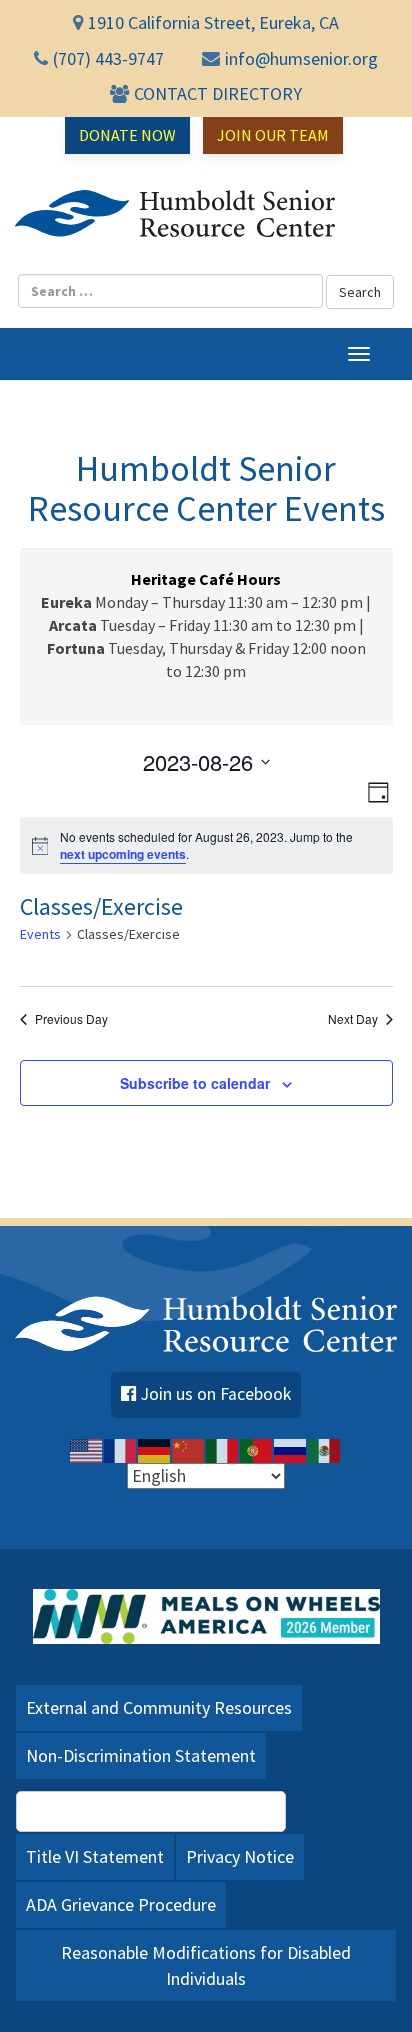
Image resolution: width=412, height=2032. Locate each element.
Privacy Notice (240, 1856)
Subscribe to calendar (195, 1083)
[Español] (325, 1450)
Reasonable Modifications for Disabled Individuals (206, 1965)
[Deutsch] (155, 1450)
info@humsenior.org (301, 58)
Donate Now (127, 135)
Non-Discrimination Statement (141, 1755)
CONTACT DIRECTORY (218, 93)
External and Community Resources (159, 1707)
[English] (87, 1450)
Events (40, 934)
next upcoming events (123, 854)
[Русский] (291, 1450)
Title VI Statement (95, 1856)
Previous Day (71, 1019)
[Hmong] (189, 1450)
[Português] (257, 1450)
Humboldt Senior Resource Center (175, 214)
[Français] (121, 1450)
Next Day (353, 1019)
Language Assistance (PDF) (162, 1811)
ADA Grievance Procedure (121, 1904)
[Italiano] (223, 1450)
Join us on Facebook (216, 1394)
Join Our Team (273, 135)
